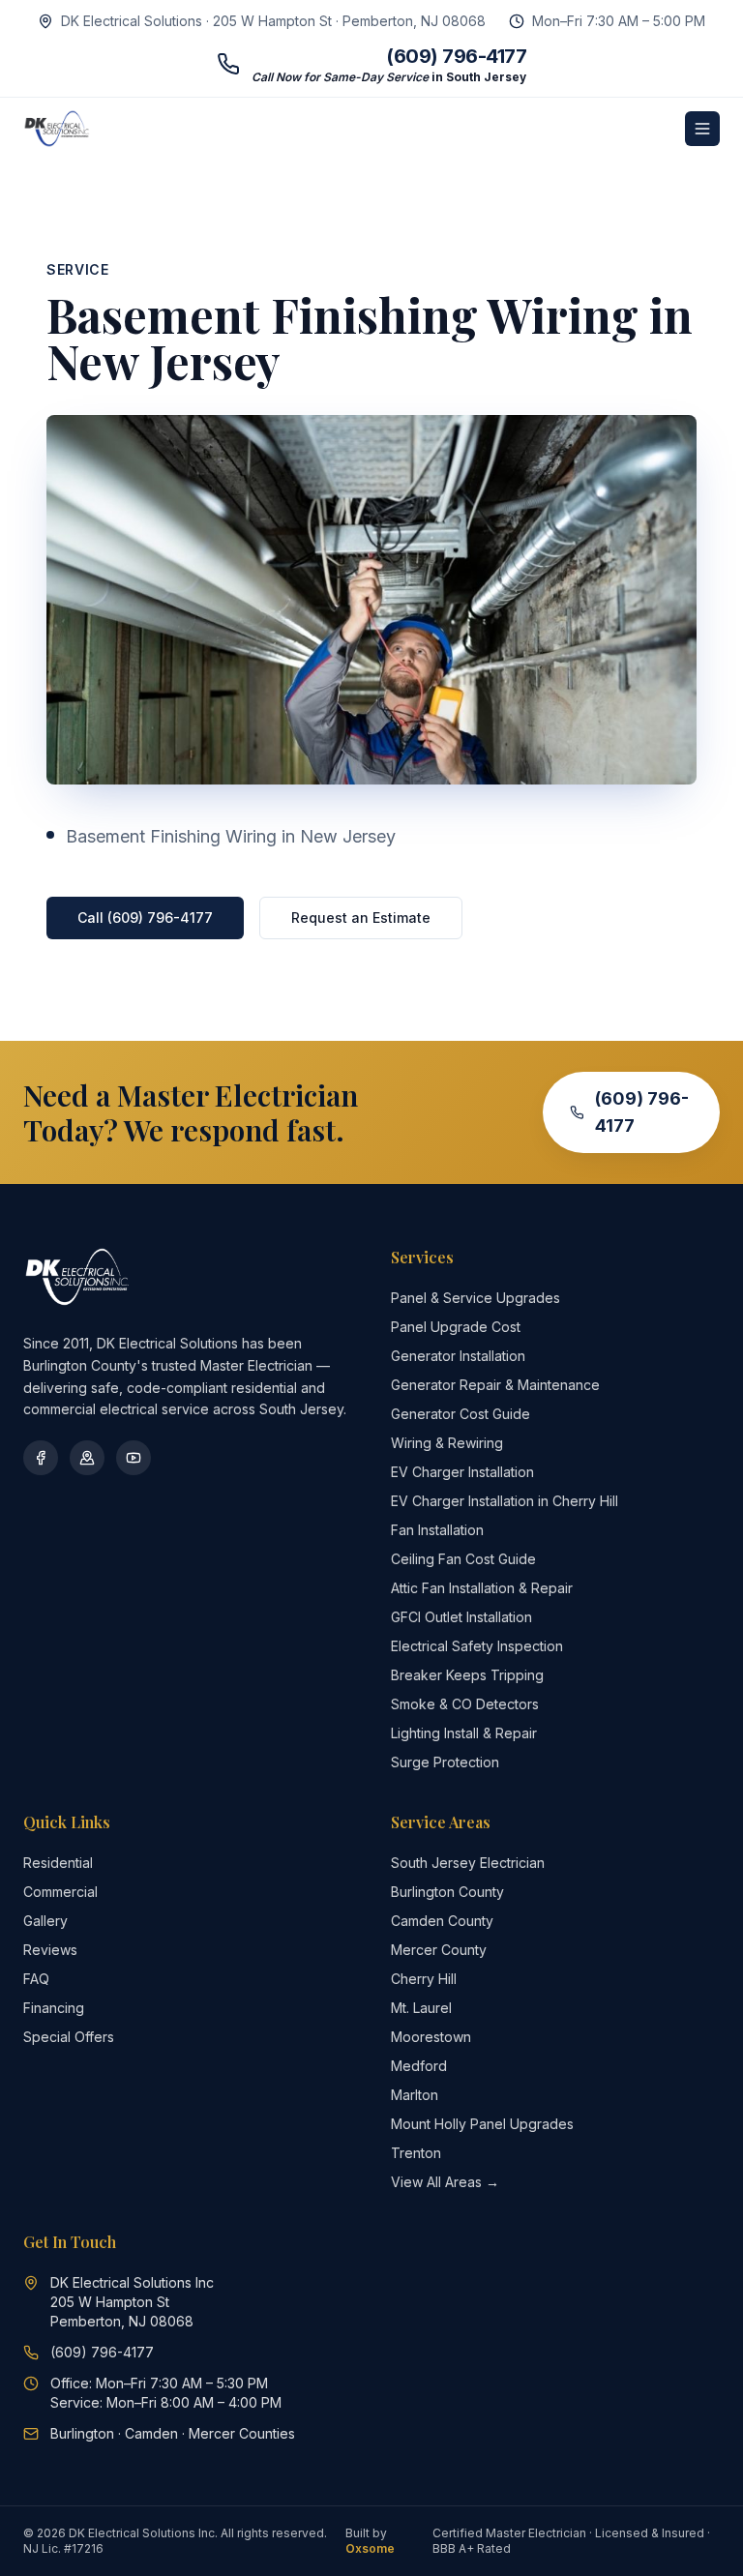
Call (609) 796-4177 (145, 918)
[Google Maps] (87, 1458)
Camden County (442, 1921)
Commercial (60, 1892)
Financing (54, 2008)
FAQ (36, 1979)
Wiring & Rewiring (447, 1443)
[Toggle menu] (702, 129)
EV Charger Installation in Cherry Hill (505, 1501)
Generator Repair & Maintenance (495, 1385)
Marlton (415, 2095)
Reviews (50, 1950)
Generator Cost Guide (461, 1414)
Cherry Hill (424, 1979)
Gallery (45, 1921)
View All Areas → (445, 2182)
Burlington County (447, 1892)
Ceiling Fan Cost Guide (463, 1559)
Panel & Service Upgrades (476, 1298)
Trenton (416, 2153)
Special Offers (69, 2037)
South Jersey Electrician (468, 1863)
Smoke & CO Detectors (465, 1704)
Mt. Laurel (421, 2008)
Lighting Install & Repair (464, 1733)
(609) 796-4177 (642, 1112)
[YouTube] (134, 1458)
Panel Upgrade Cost (456, 1327)
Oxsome (370, 2548)
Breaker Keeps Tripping (467, 1675)
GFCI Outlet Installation (461, 1617)
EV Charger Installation (462, 1472)
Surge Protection (445, 1762)
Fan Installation (437, 1530)
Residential (58, 1863)
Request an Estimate (361, 918)
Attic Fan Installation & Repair (482, 1588)
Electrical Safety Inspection (477, 1646)
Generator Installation (458, 1356)
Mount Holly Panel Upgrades (482, 2124)
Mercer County (439, 1950)
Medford (419, 2066)
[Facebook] (41, 1458)
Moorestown (431, 2037)
